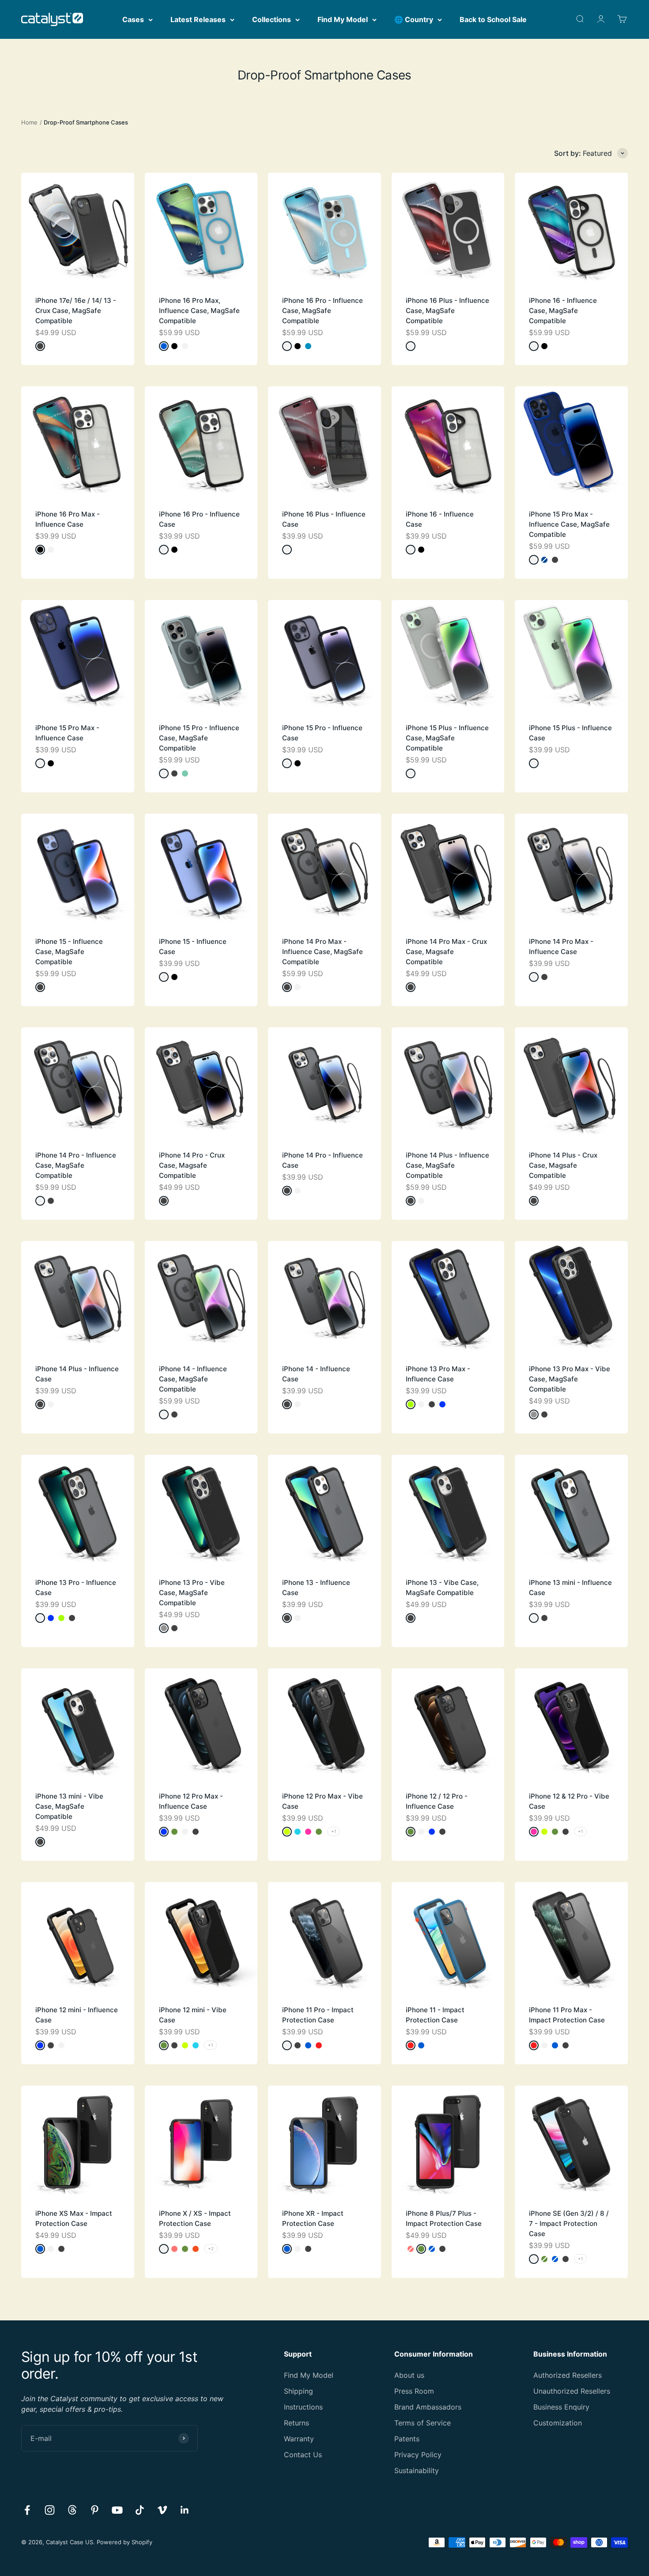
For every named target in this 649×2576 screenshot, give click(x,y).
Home (29, 122)
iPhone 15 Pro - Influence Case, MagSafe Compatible (199, 738)
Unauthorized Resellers (572, 2391)
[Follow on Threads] (72, 2510)
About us (409, 2375)
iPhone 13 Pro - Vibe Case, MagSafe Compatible (192, 1593)
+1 (334, 1831)
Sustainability (417, 2470)
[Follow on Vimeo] (162, 2510)
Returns (296, 2423)
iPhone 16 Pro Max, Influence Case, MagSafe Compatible (199, 311)
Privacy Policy (418, 2455)
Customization (558, 2423)
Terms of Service (423, 2423)
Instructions (303, 2407)
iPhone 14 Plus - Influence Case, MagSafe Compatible (447, 1165)
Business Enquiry (561, 2407)
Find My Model (343, 19)
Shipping (298, 2391)
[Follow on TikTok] (140, 2510)
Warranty (299, 2439)
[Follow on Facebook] (27, 2510)
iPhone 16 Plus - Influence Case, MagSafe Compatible (447, 311)
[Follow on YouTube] (117, 2510)
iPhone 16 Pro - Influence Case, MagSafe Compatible (323, 311)
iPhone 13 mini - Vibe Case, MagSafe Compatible (69, 1806)
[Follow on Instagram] (50, 2510)
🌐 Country (414, 19)
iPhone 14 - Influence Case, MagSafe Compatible (193, 1379)
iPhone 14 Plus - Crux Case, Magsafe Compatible (563, 1165)
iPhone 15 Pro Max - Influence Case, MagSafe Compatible (569, 524)
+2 (211, 2248)
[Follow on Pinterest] (95, 2510)
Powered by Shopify (125, 2542)
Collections (272, 19)
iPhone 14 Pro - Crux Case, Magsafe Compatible (192, 1165)
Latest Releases (198, 19)
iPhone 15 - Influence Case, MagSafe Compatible (69, 952)
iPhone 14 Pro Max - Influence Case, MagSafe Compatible (323, 952)
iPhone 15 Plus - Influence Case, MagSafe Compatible (447, 738)
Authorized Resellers (568, 2375)
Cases (133, 19)
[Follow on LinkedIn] (185, 2510)
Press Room (414, 2391)
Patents (407, 2439)
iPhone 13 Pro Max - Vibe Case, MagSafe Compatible (570, 1379)
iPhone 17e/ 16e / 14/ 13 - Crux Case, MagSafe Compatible (76, 311)
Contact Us (303, 2455)
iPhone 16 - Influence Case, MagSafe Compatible (563, 311)
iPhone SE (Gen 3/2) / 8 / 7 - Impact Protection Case (569, 2223)
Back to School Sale (493, 19)
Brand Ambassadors (428, 2407)
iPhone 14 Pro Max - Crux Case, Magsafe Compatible (446, 952)
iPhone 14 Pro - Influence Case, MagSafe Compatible (76, 1165)
